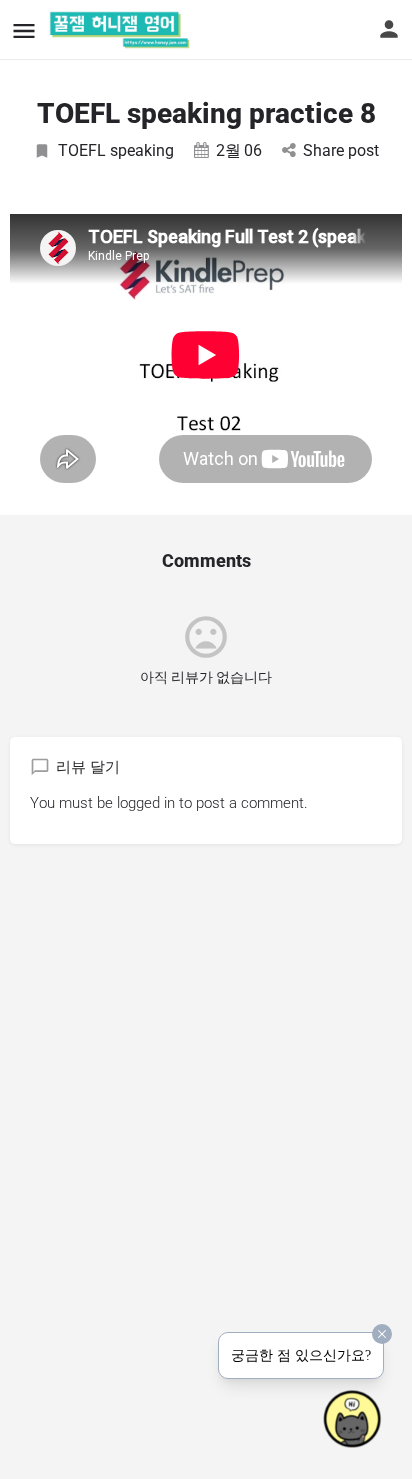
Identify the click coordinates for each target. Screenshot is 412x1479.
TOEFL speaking (116, 150)
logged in (146, 803)
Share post (341, 150)
